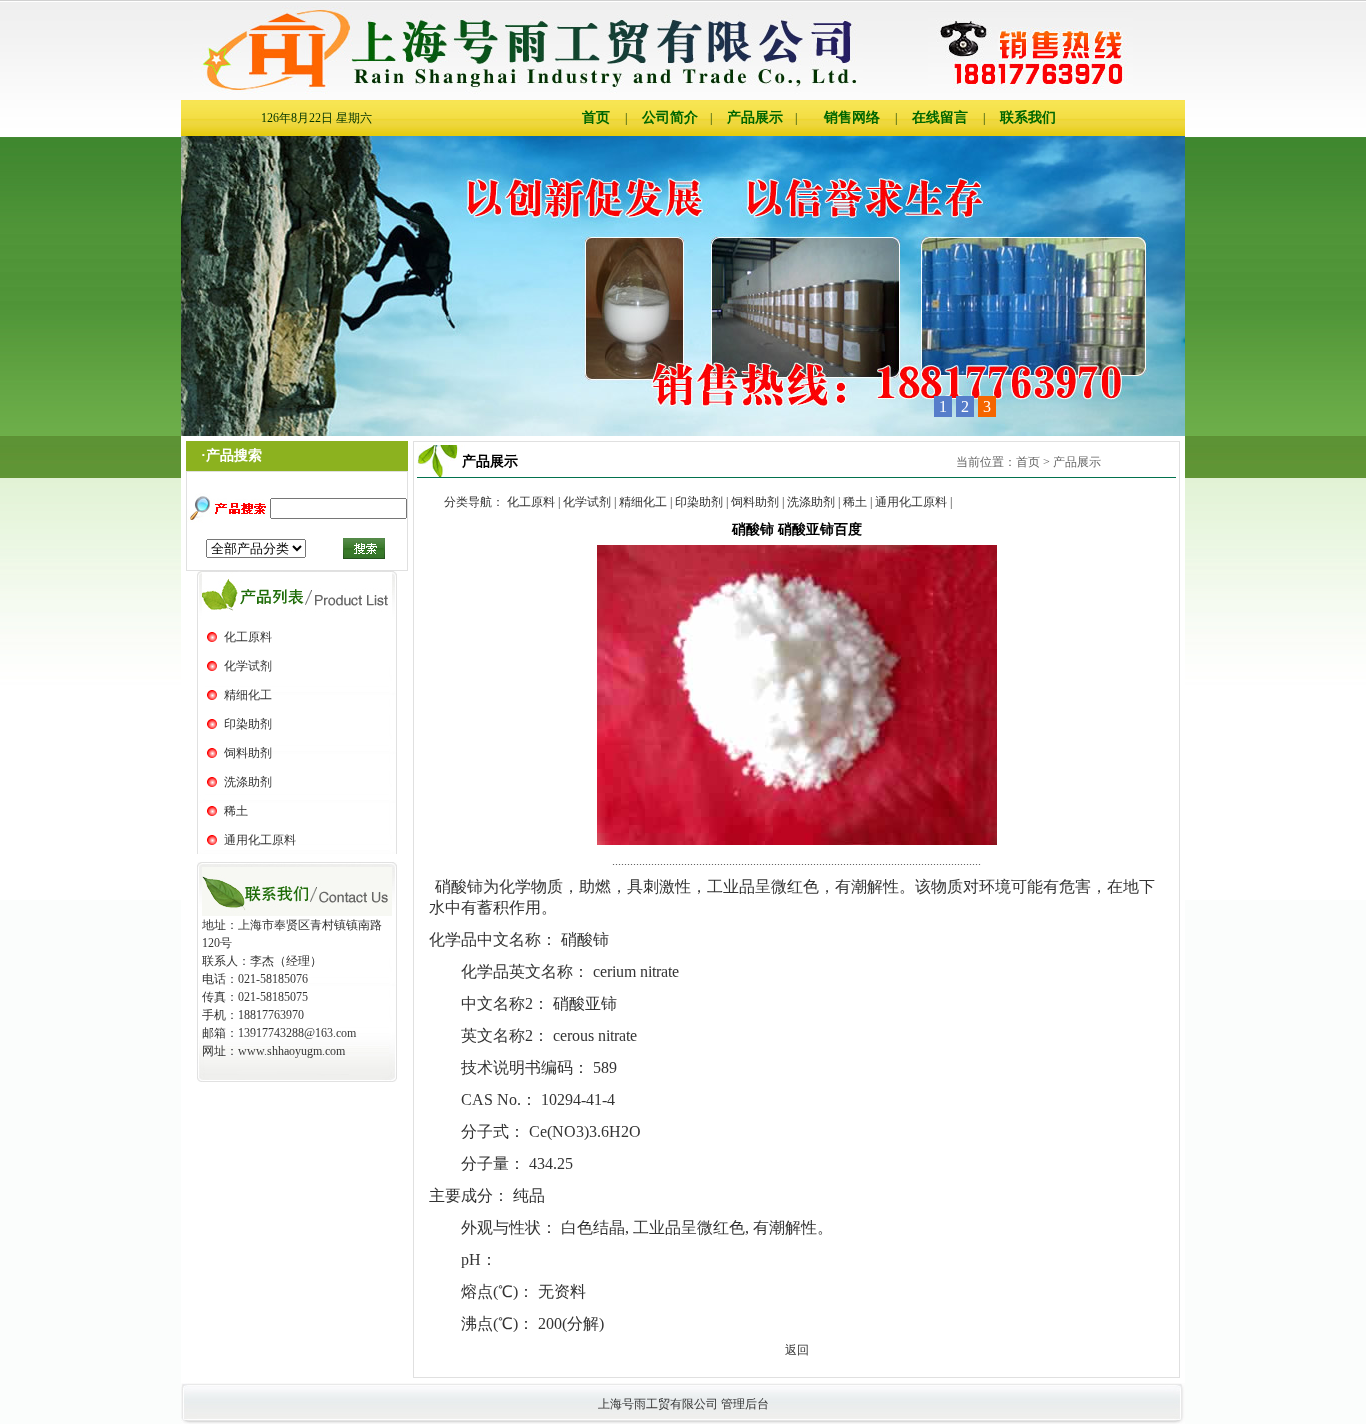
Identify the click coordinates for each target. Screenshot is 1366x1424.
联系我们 (1028, 117)
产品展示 (755, 117)
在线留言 (940, 117)
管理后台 (745, 1404)
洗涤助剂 (248, 782)
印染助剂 (248, 724)
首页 (596, 117)
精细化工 (248, 695)
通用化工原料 (260, 840)
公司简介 (670, 117)
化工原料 (248, 637)
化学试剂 (248, 666)
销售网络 (852, 117)
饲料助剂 (248, 753)
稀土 (236, 811)
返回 (797, 1350)
